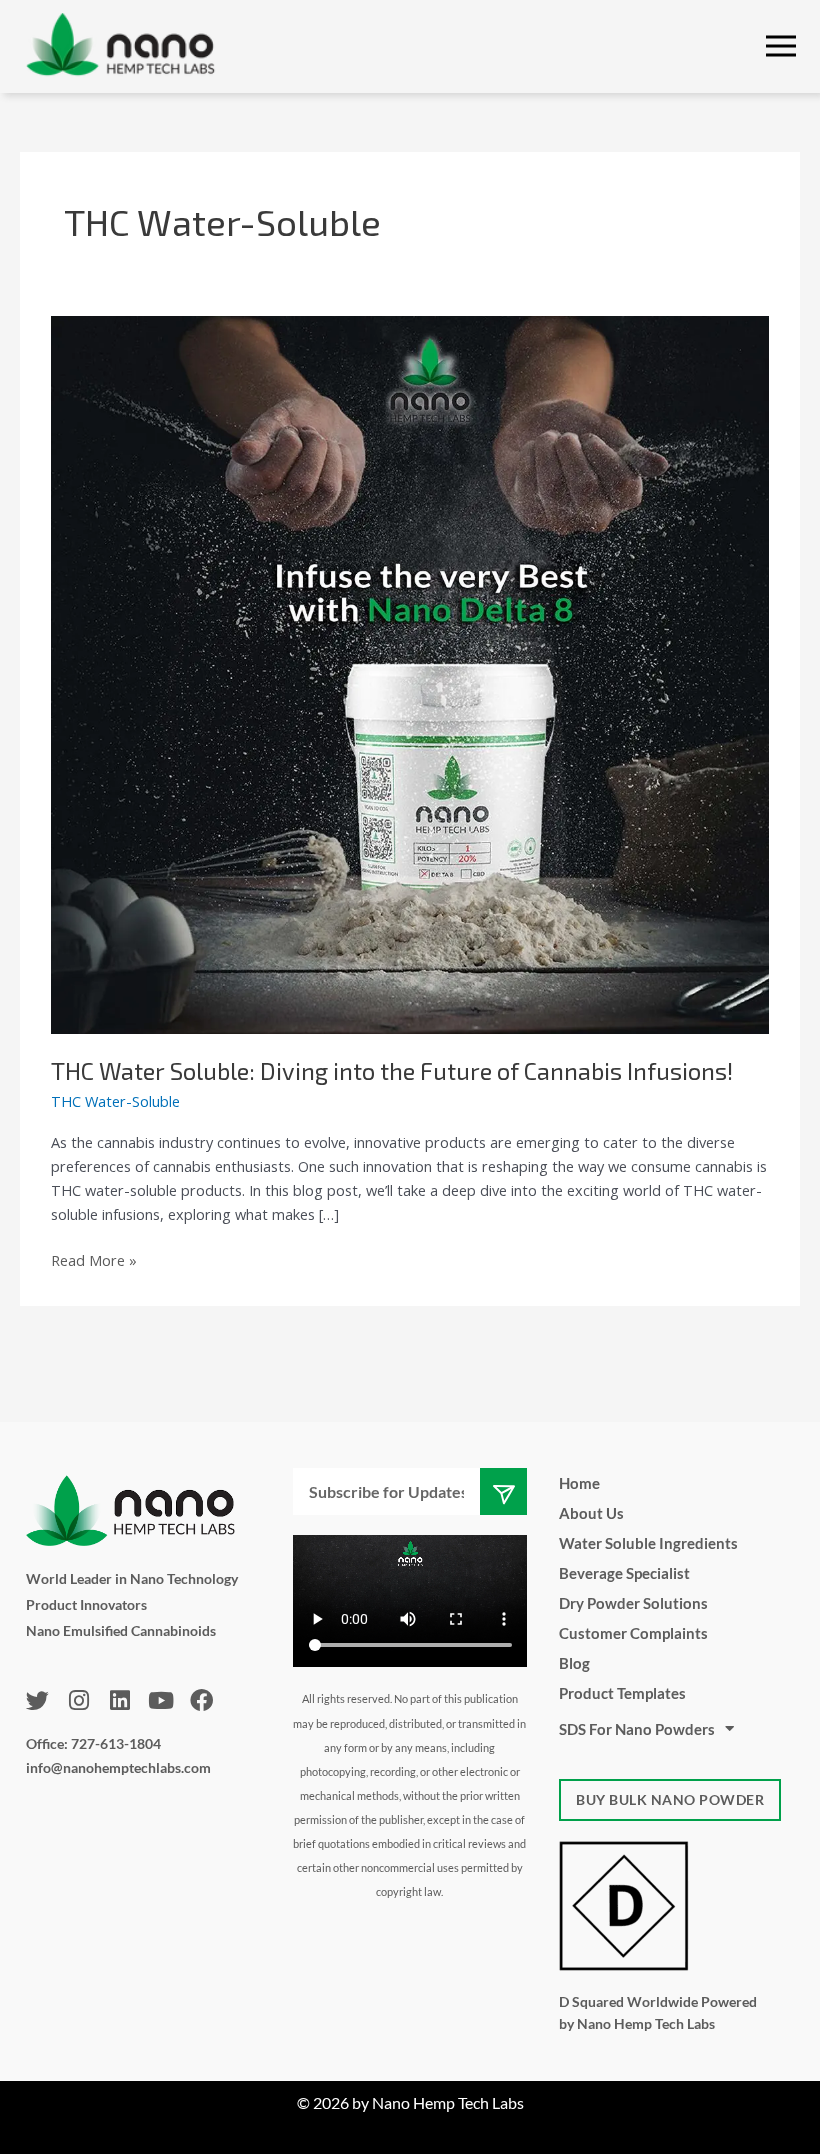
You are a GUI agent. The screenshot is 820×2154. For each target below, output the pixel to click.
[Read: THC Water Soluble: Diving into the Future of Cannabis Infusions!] (410, 673)
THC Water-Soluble (115, 1101)
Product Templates (622, 1693)
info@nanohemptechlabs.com (118, 1767)
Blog (574, 1663)
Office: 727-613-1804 (93, 1743)
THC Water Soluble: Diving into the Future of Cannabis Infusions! (392, 1070)
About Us (591, 1513)
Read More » (94, 1259)
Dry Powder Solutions (633, 1603)
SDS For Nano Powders (637, 1729)
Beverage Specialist (624, 1573)
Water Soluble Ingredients (648, 1543)
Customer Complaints (633, 1633)
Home (579, 1483)
